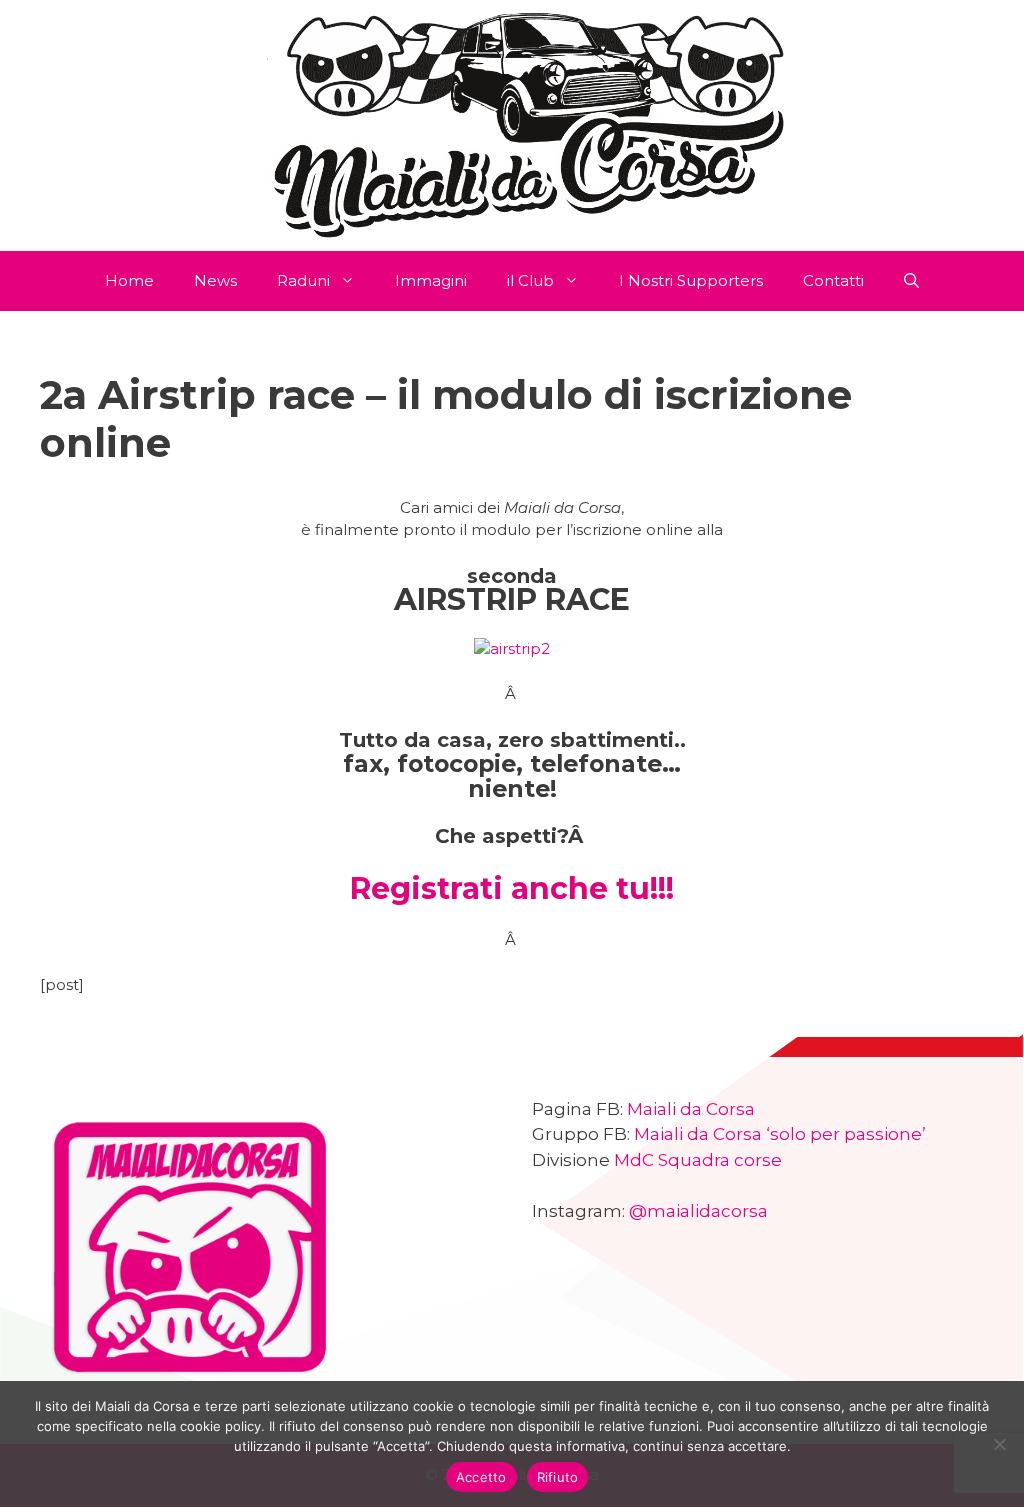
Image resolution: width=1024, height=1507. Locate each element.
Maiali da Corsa (691, 1109)
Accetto (481, 1477)
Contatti (833, 280)
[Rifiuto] (999, 1444)
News (215, 280)
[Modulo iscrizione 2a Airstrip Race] (512, 648)
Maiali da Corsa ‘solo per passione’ (780, 1134)
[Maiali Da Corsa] (512, 123)
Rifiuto (558, 1477)
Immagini (431, 280)
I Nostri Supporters (691, 280)
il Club (530, 280)
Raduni (303, 280)
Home (129, 280)
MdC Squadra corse (698, 1160)
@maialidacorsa (698, 1211)
